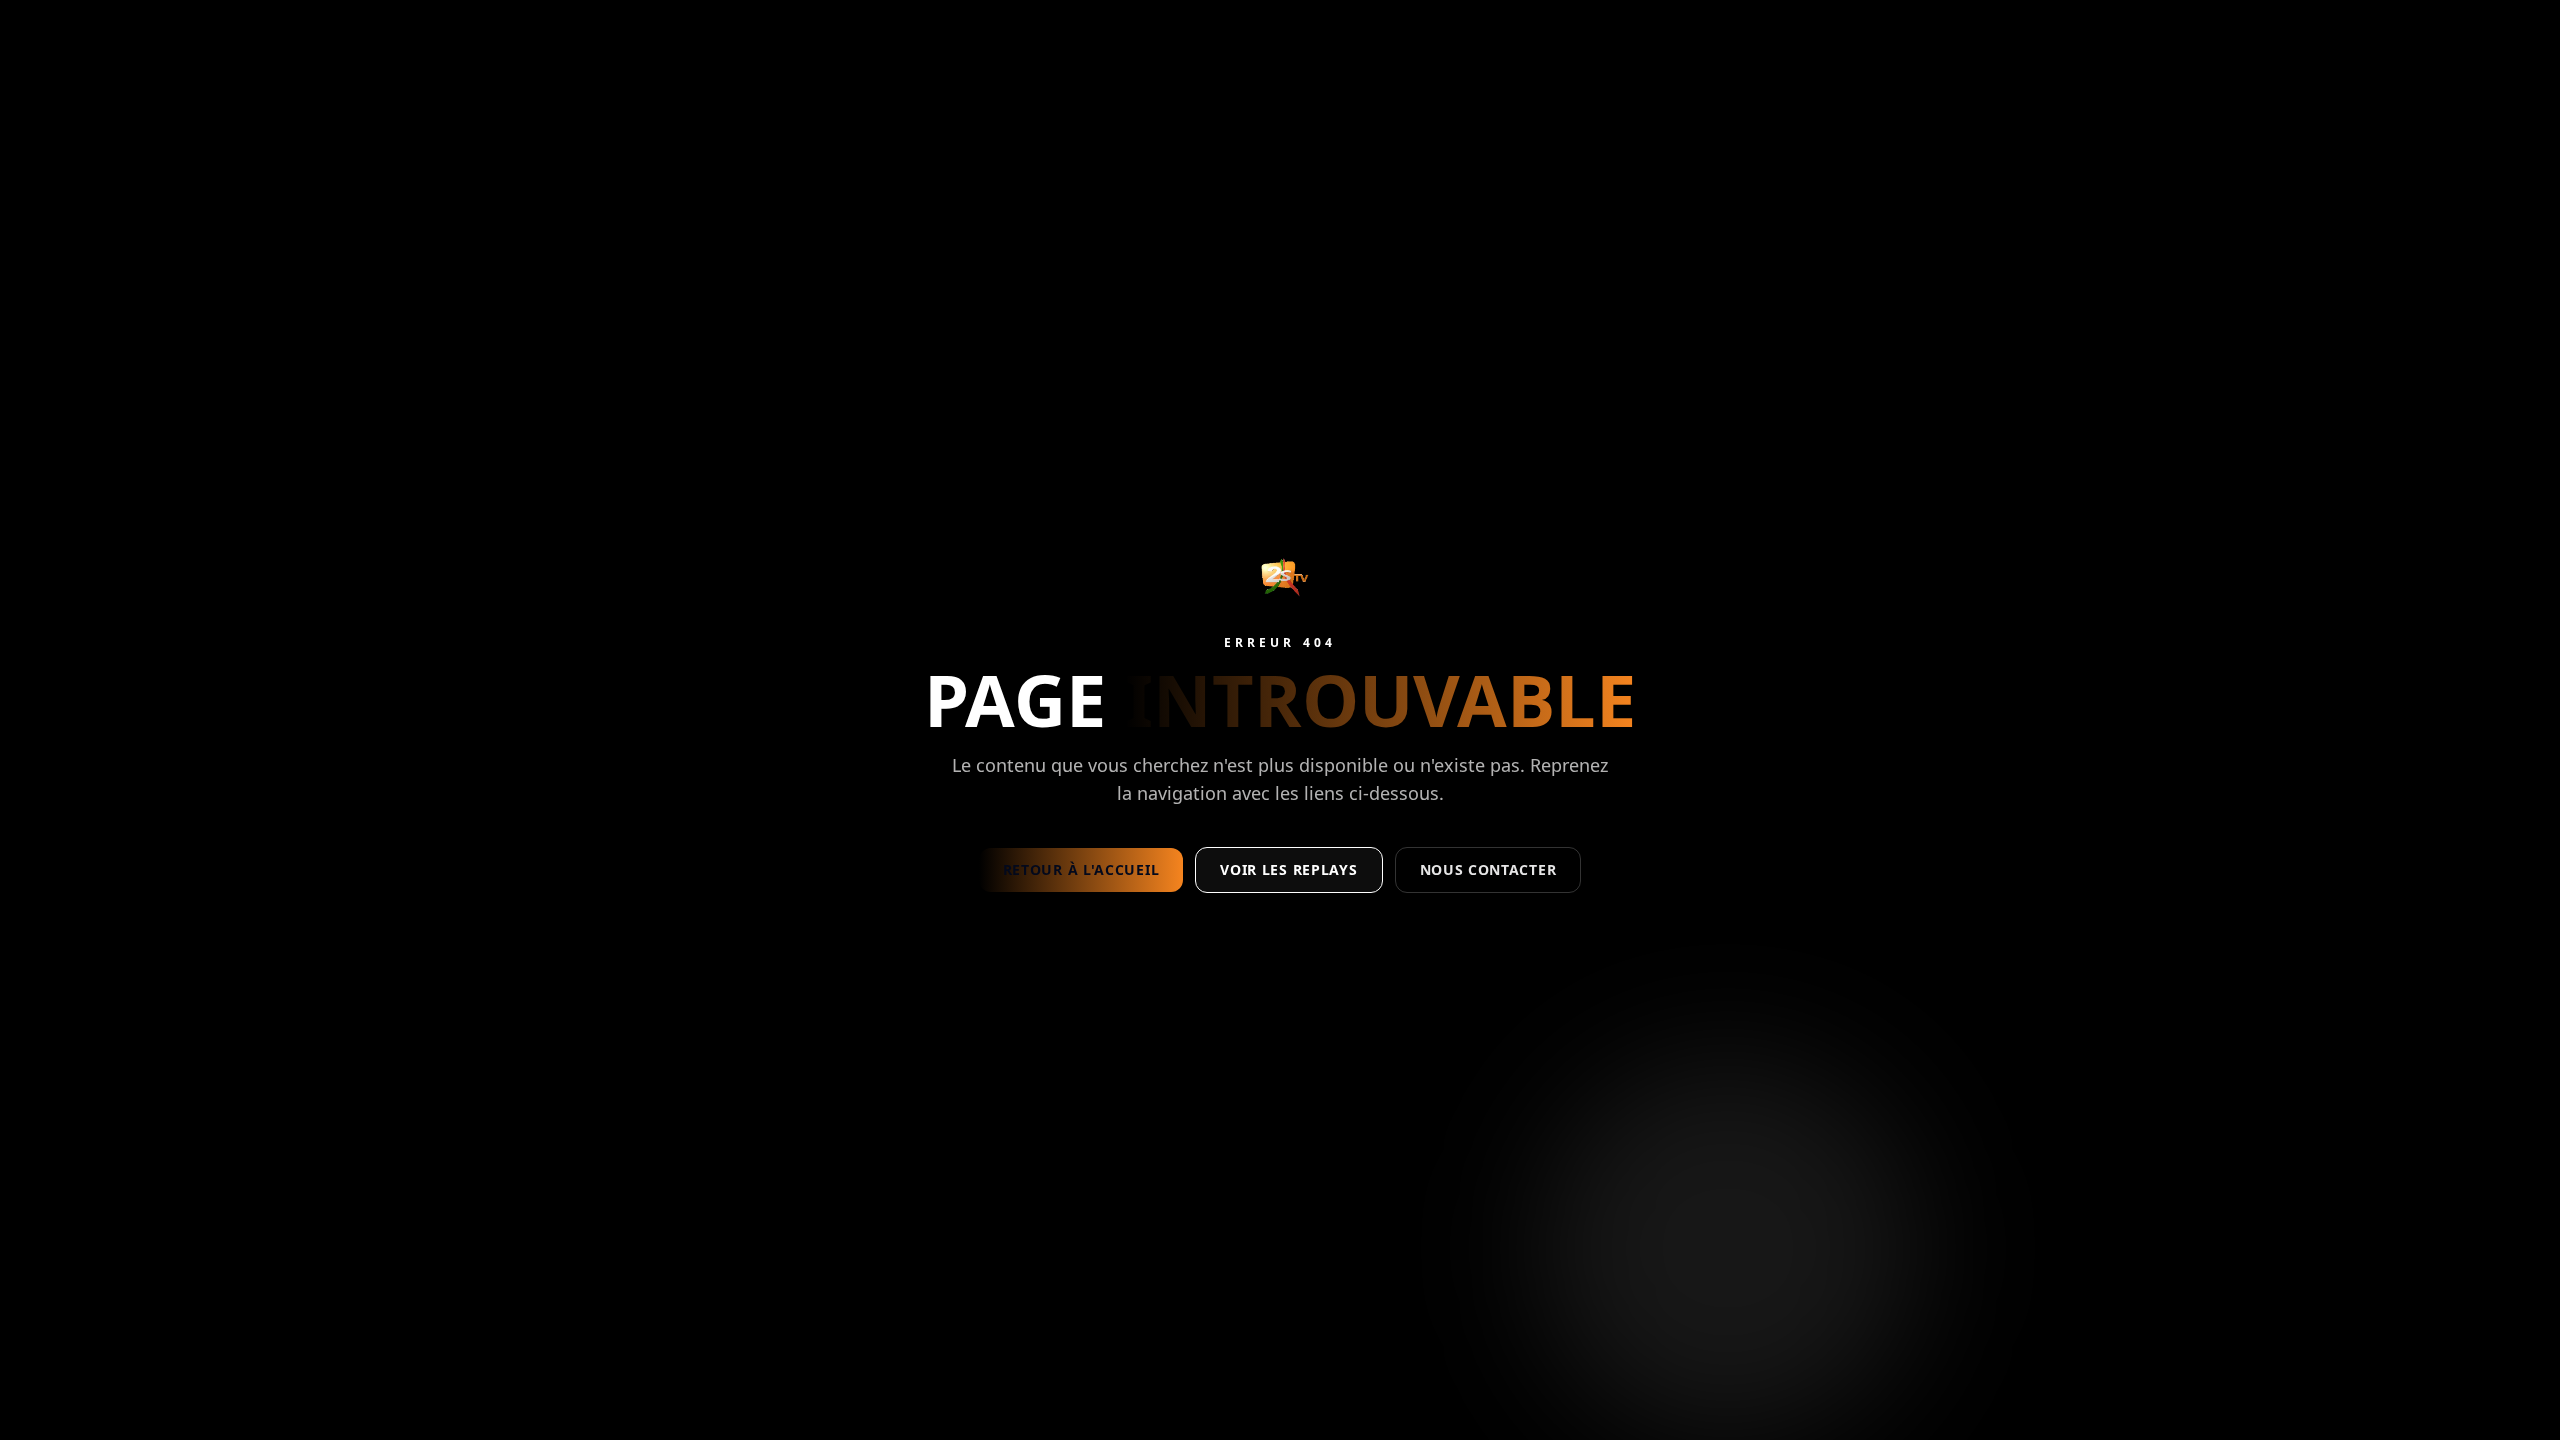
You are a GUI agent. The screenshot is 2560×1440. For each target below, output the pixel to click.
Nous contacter (1488, 869)
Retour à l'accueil (1081, 869)
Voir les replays (1288, 869)
